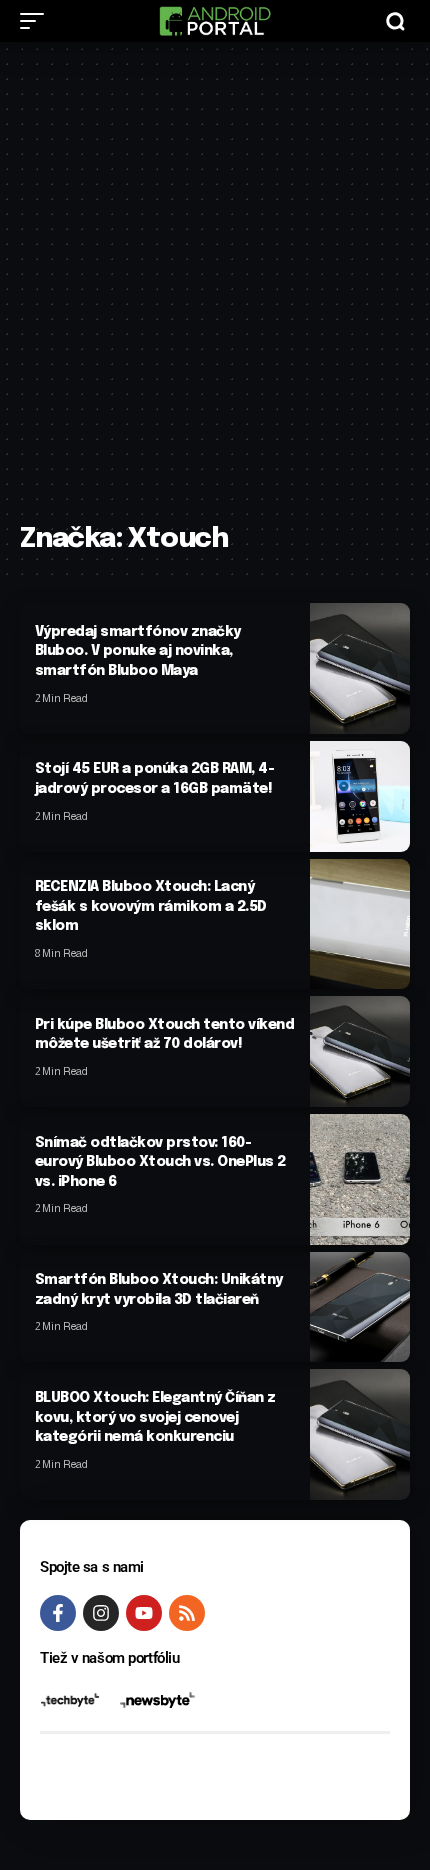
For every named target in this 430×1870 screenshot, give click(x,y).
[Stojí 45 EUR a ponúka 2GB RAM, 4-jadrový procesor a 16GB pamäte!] (360, 796)
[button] (37, 21)
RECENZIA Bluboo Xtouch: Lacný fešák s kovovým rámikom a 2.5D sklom (151, 906)
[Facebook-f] (58, 1613)
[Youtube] (144, 1613)
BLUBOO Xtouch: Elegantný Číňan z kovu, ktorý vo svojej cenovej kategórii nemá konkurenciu (155, 1417)
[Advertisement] (215, 292)
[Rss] (187, 1613)
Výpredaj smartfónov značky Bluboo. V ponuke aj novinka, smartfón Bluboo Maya (138, 651)
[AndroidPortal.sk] (215, 21)
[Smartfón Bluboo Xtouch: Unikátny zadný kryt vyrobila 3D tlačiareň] (360, 1307)
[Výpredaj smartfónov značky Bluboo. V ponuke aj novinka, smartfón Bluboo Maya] (360, 668)
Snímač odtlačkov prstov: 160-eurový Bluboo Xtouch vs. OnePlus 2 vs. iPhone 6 (160, 1162)
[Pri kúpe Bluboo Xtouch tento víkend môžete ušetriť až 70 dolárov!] (360, 1051)
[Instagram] (101, 1613)
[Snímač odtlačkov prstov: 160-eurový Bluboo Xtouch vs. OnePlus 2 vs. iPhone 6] (360, 1179)
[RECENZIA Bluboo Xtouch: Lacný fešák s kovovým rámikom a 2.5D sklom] (360, 924)
